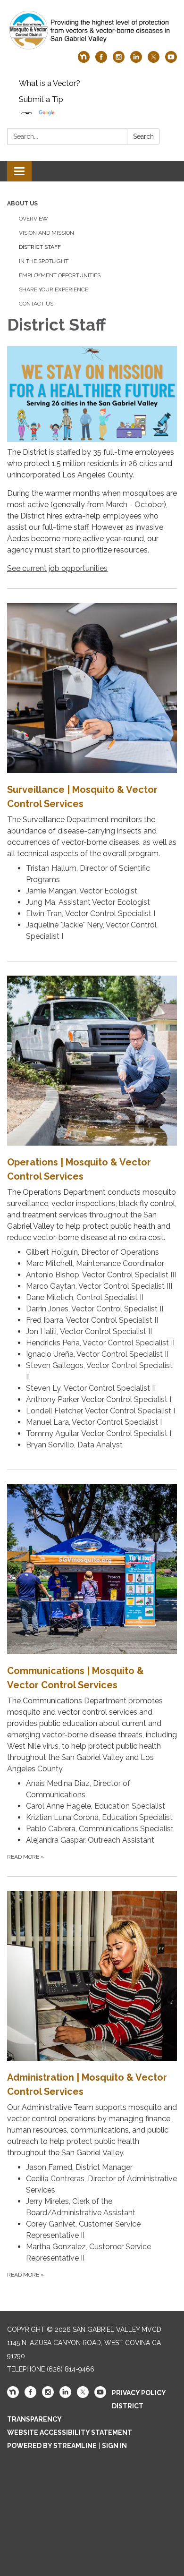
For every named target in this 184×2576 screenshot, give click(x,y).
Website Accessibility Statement (70, 2432)
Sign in (114, 2446)
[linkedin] (136, 60)
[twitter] (154, 60)
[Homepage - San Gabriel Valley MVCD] (92, 30)
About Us (22, 204)
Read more (25, 1857)
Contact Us (36, 304)
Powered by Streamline (52, 2446)
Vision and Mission (46, 233)
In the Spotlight (44, 261)
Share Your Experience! (54, 289)
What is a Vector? (50, 83)
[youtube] (171, 60)
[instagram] (119, 60)
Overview (33, 219)
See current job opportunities (57, 568)
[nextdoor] (84, 60)
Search (143, 136)
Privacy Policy (139, 2393)
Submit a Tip (41, 99)
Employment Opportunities (60, 275)
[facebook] (101, 60)
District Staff (40, 247)
